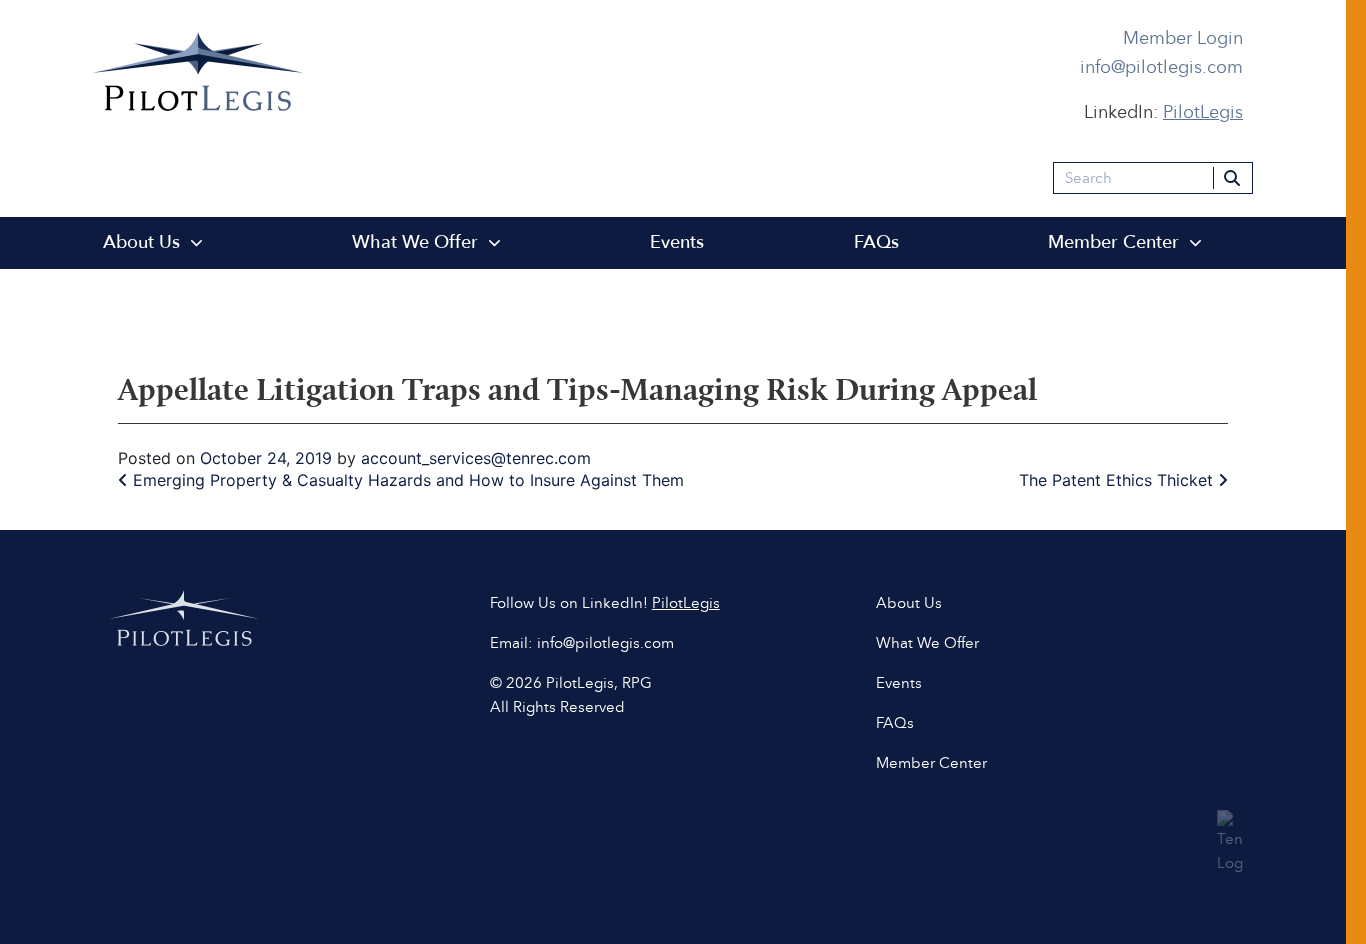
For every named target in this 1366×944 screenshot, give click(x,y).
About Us (141, 242)
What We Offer (415, 242)
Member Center (1113, 242)
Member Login (1183, 37)
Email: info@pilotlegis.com (582, 642)
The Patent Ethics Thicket (1118, 480)
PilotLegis (686, 602)
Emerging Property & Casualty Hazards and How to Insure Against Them (406, 480)
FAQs (876, 242)
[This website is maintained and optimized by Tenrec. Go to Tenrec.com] (1230, 838)
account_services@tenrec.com (476, 458)
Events (677, 242)
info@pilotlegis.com (1161, 66)
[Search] (1232, 178)
